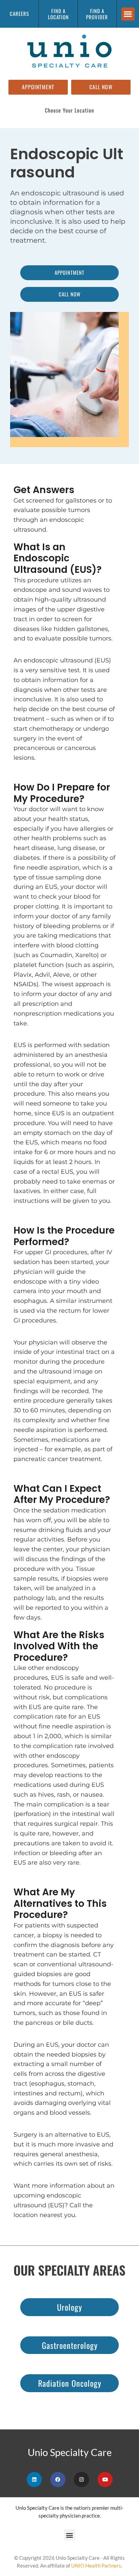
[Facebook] (58, 2480)
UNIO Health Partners (96, 2566)
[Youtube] (105, 2480)
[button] (128, 14)
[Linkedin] (34, 2480)
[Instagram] (81, 2480)
